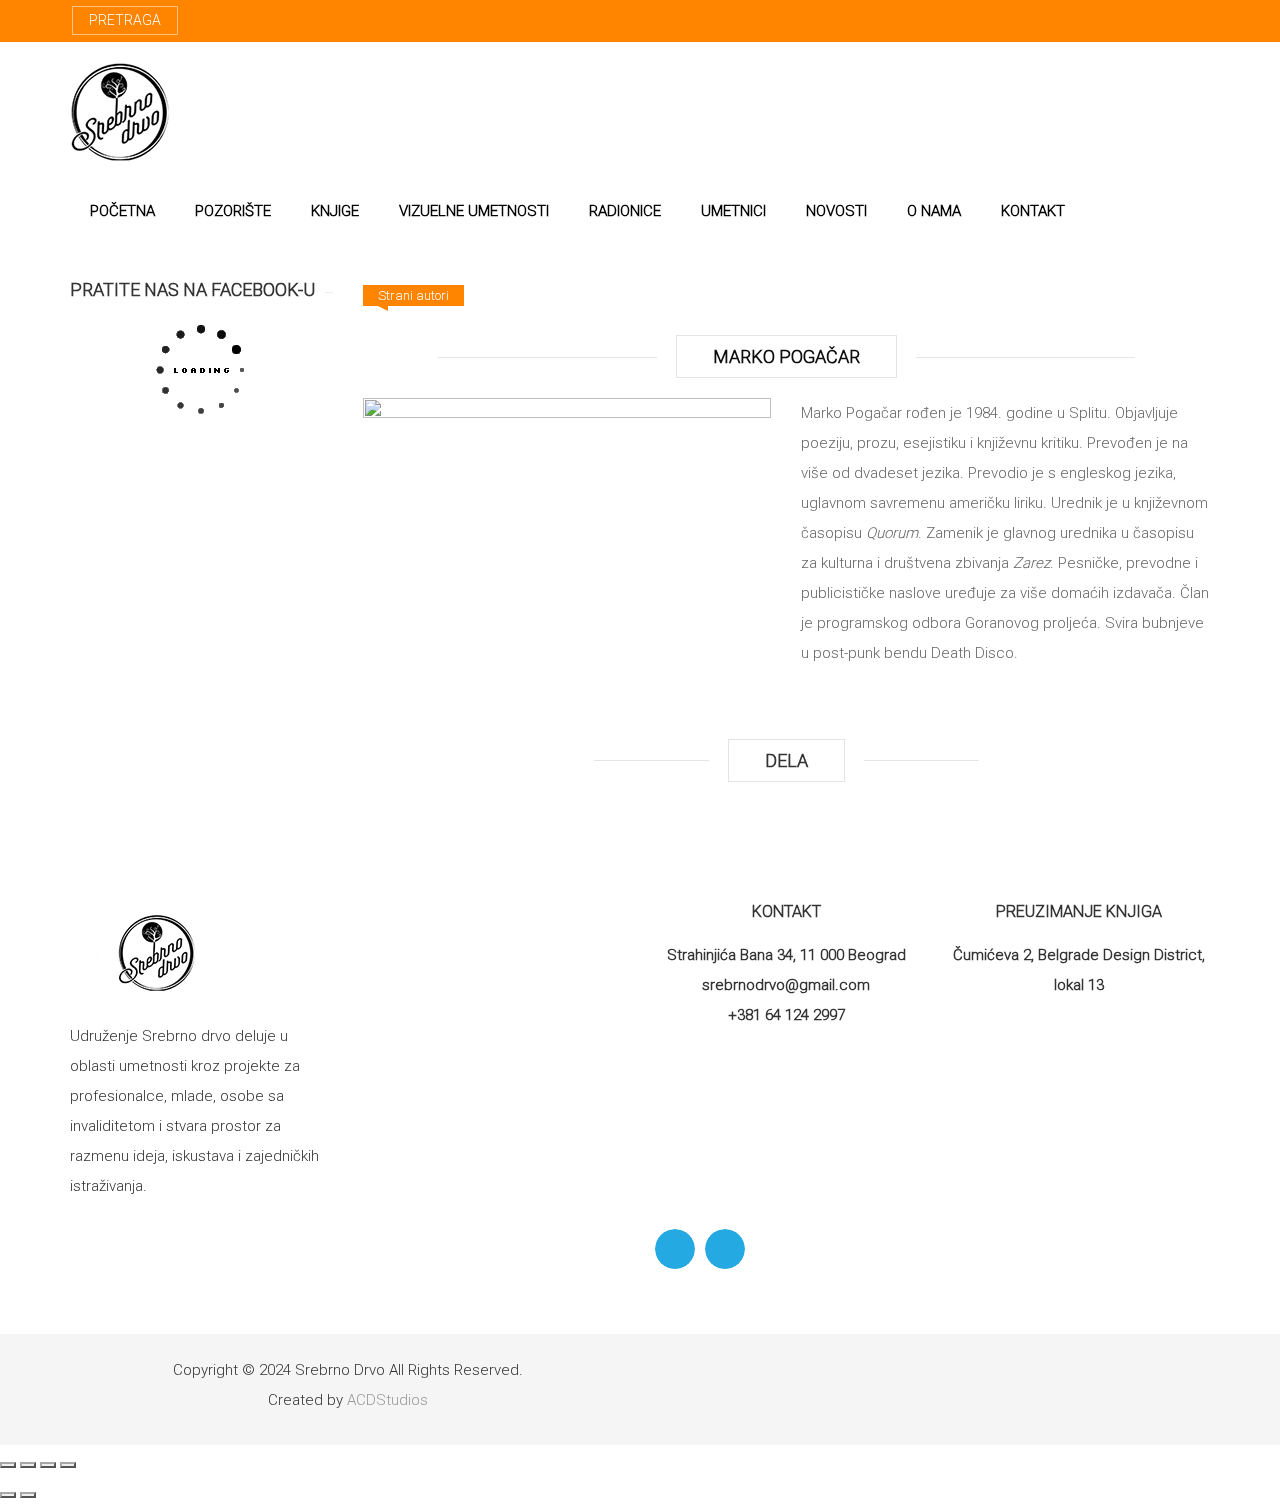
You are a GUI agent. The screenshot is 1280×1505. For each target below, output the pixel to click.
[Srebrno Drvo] (120, 112)
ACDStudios (387, 1400)
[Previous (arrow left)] (8, 1495)
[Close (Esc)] (8, 1465)
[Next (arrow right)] (28, 1495)
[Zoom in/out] (68, 1465)
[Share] (28, 1465)
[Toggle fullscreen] (48, 1465)
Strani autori (413, 295)
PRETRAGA (125, 20)
